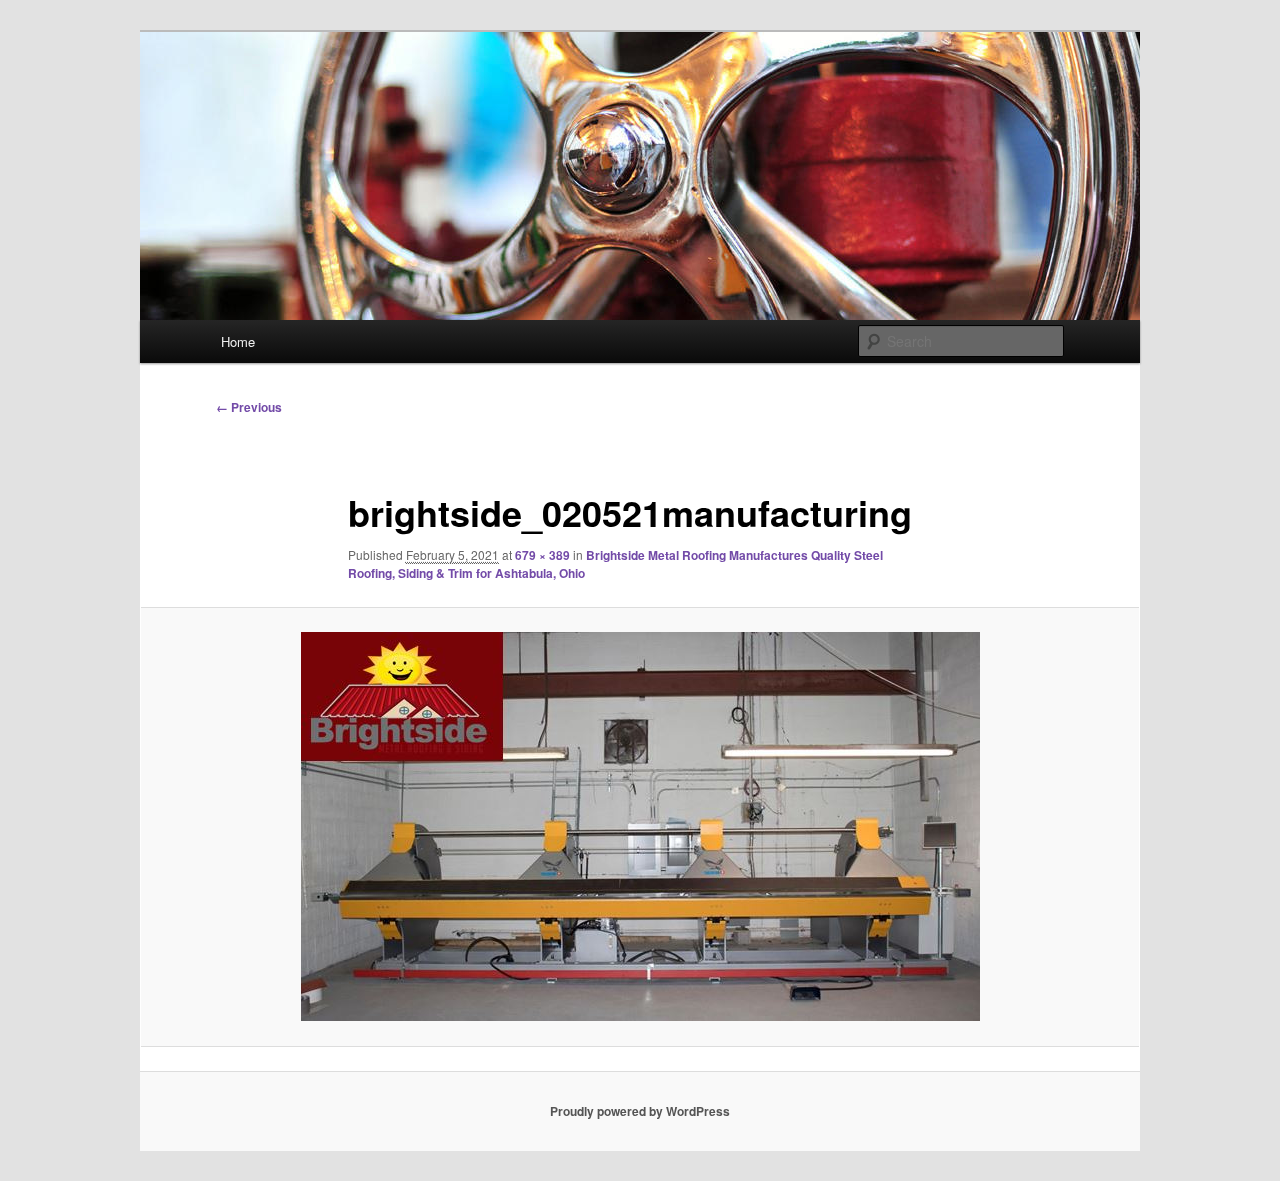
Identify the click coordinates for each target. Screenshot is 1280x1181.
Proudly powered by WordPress (640, 1111)
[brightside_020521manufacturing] (640, 826)
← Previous (249, 407)
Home (238, 341)
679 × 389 (542, 555)
